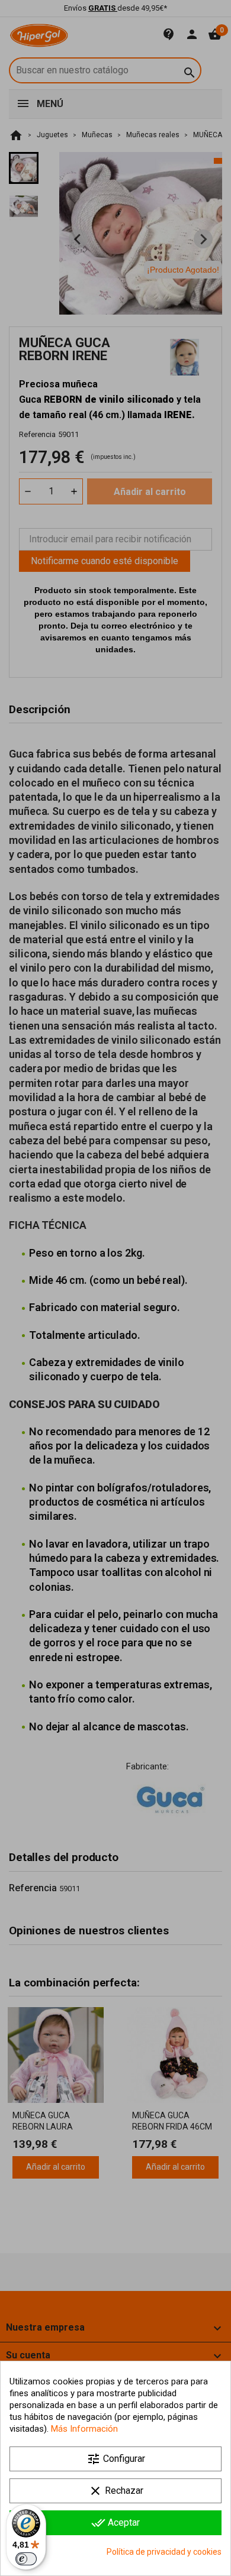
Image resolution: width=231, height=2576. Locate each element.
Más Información (84, 2429)
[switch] (26, 2559)
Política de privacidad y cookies (164, 2552)
